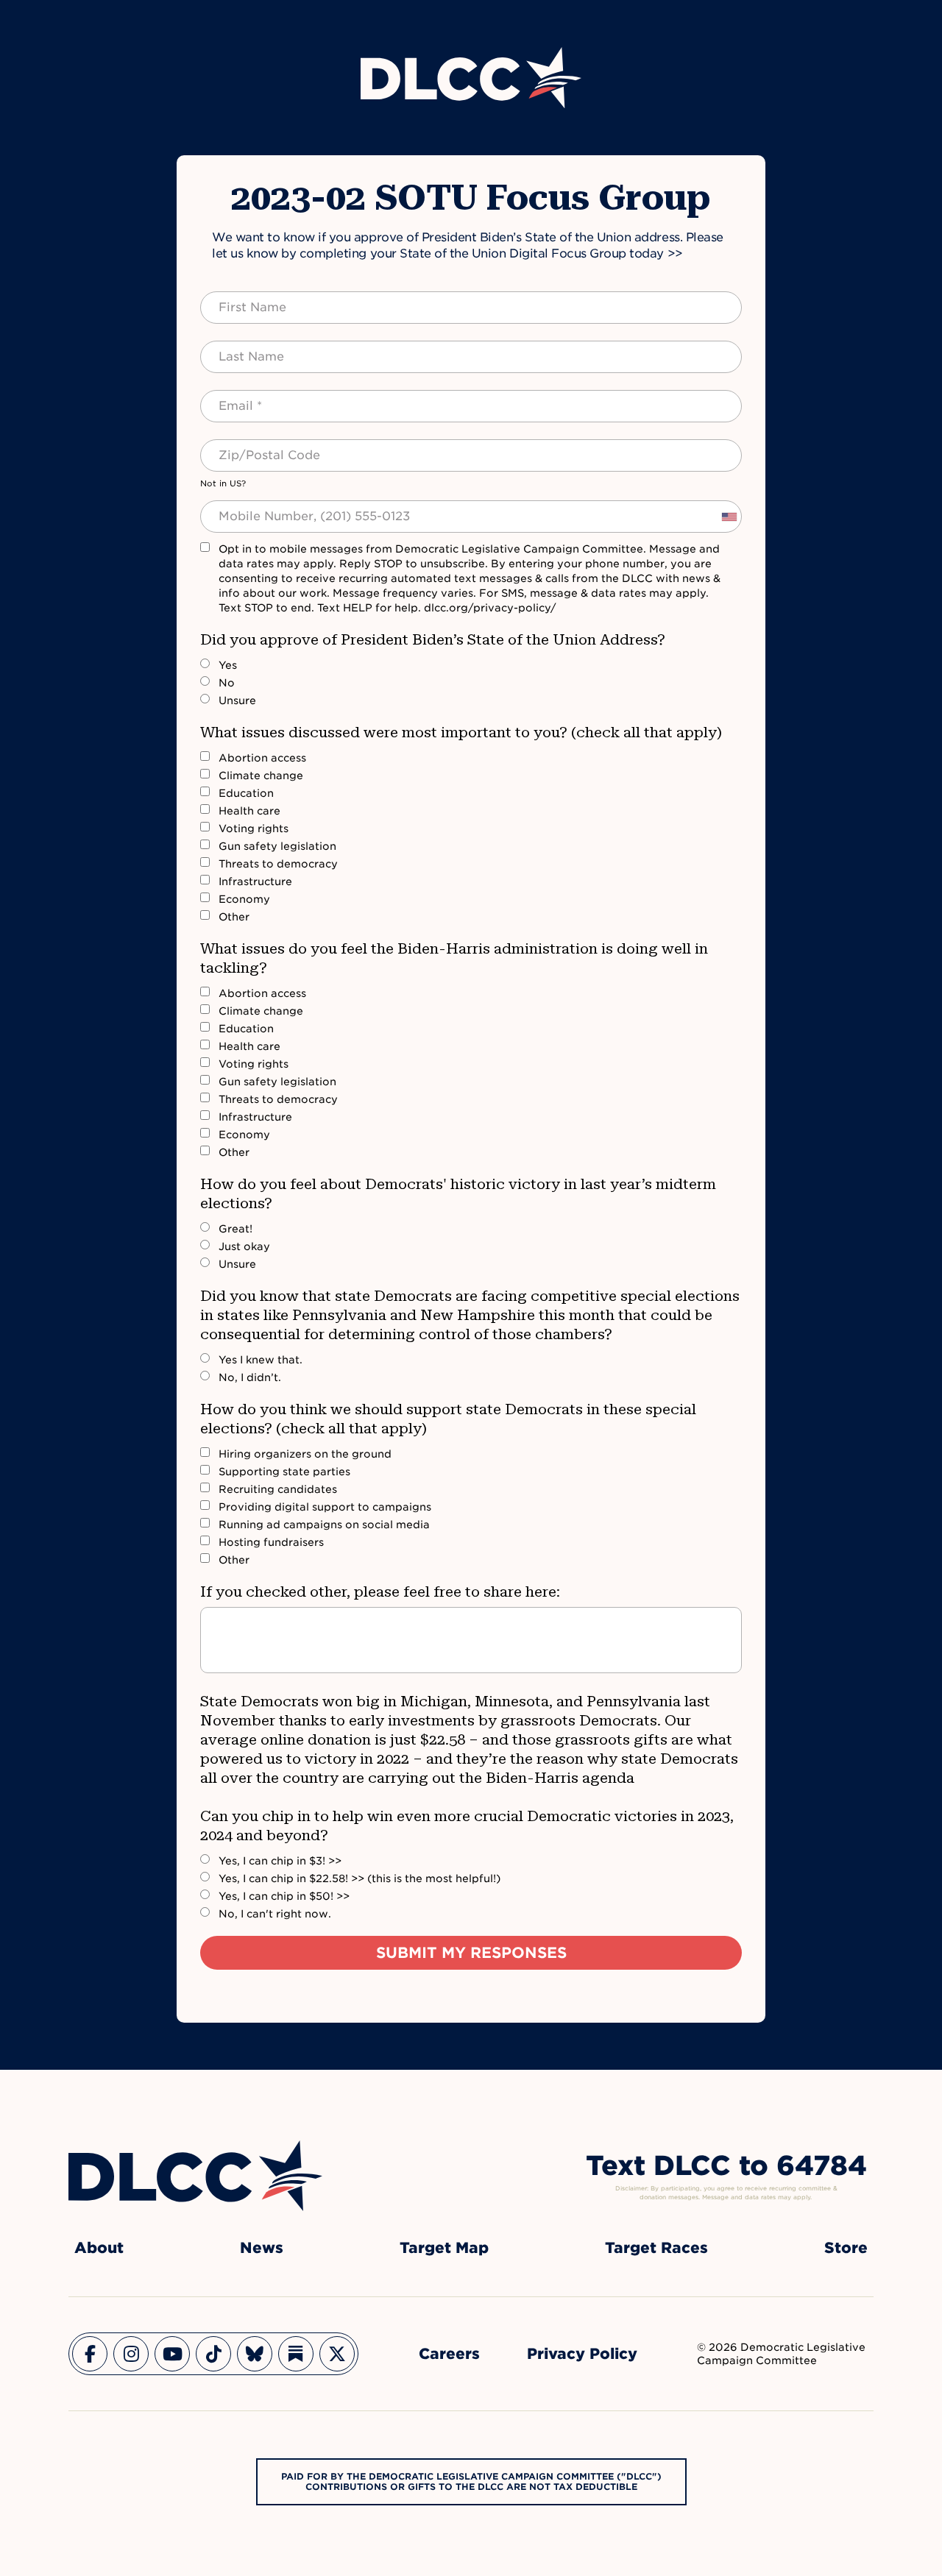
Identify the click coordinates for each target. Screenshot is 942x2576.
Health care (249, 811)
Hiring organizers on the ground (305, 1454)
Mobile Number (249, 508)
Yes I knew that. (261, 1360)
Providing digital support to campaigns (325, 1507)
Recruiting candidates (278, 1489)
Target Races (656, 2248)
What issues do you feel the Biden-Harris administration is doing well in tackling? (454, 958)
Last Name (237, 348)
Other (234, 917)
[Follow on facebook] (90, 2354)
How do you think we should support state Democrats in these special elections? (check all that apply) (448, 1419)
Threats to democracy (278, 864)
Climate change (261, 776)
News (262, 2248)
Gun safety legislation (277, 846)
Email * (228, 397)
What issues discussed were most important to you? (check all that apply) (461, 732)
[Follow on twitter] (337, 2354)
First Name (238, 299)
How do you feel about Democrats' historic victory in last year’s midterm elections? (458, 1193)
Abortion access (262, 758)
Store (846, 2248)
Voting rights (254, 828)
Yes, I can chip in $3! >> (280, 1861)
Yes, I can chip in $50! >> (284, 1896)
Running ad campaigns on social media (324, 1525)
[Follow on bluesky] (255, 2354)
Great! (235, 1229)
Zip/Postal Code (253, 447)
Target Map (444, 2248)
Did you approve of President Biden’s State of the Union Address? (433, 639)
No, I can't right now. (275, 1914)
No (227, 683)
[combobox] (729, 517)
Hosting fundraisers (271, 1542)
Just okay (244, 1246)
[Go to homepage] (195, 2176)
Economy (244, 899)
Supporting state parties (284, 1472)
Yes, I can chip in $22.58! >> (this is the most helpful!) (360, 1878)
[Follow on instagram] (131, 2354)
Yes (228, 665)
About (99, 2248)
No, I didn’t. (250, 1377)
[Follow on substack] (296, 2354)
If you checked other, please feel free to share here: (380, 1592)
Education (246, 793)
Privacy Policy (582, 2354)
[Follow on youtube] (172, 2354)
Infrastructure (255, 881)
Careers (449, 2354)
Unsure (237, 700)
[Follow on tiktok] (213, 2354)
